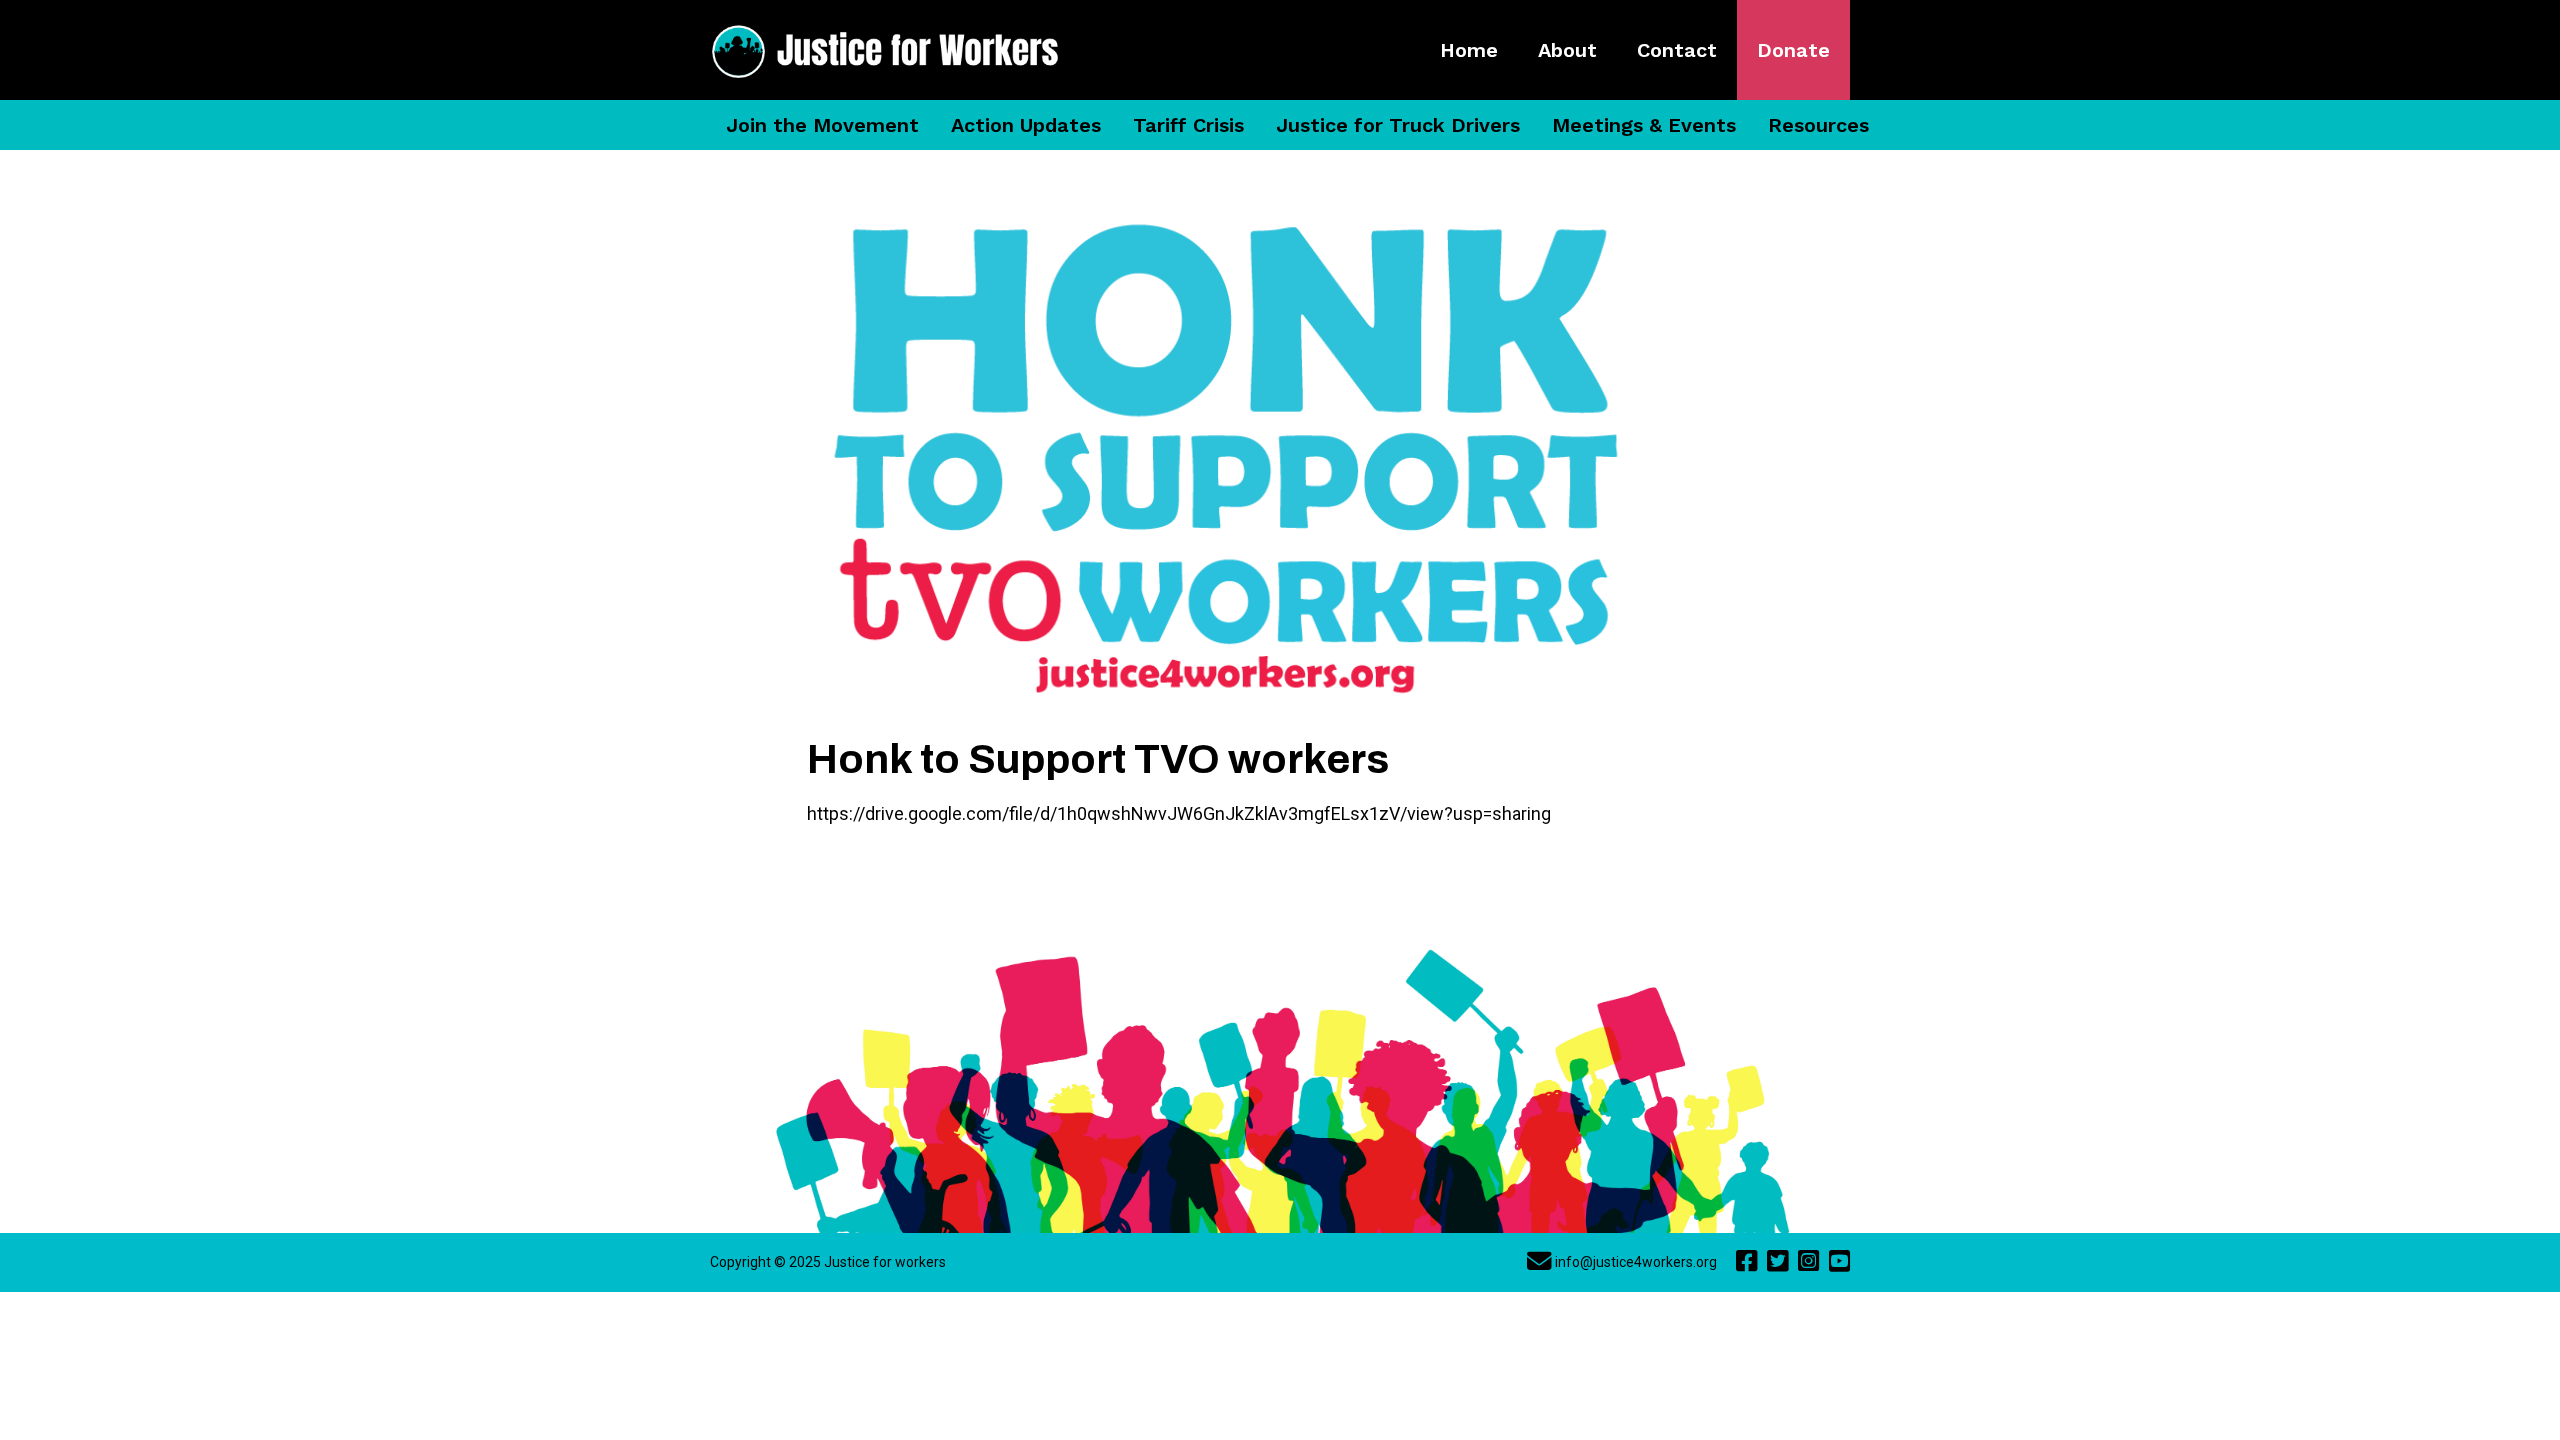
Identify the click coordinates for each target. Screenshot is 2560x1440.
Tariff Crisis (1188, 125)
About (1567, 50)
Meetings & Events (1644, 125)
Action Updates (1026, 125)
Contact (1677, 50)
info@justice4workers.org (1636, 1262)
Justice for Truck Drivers (1398, 125)
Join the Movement (822, 125)
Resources (1818, 125)
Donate (1793, 50)
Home (1469, 50)
